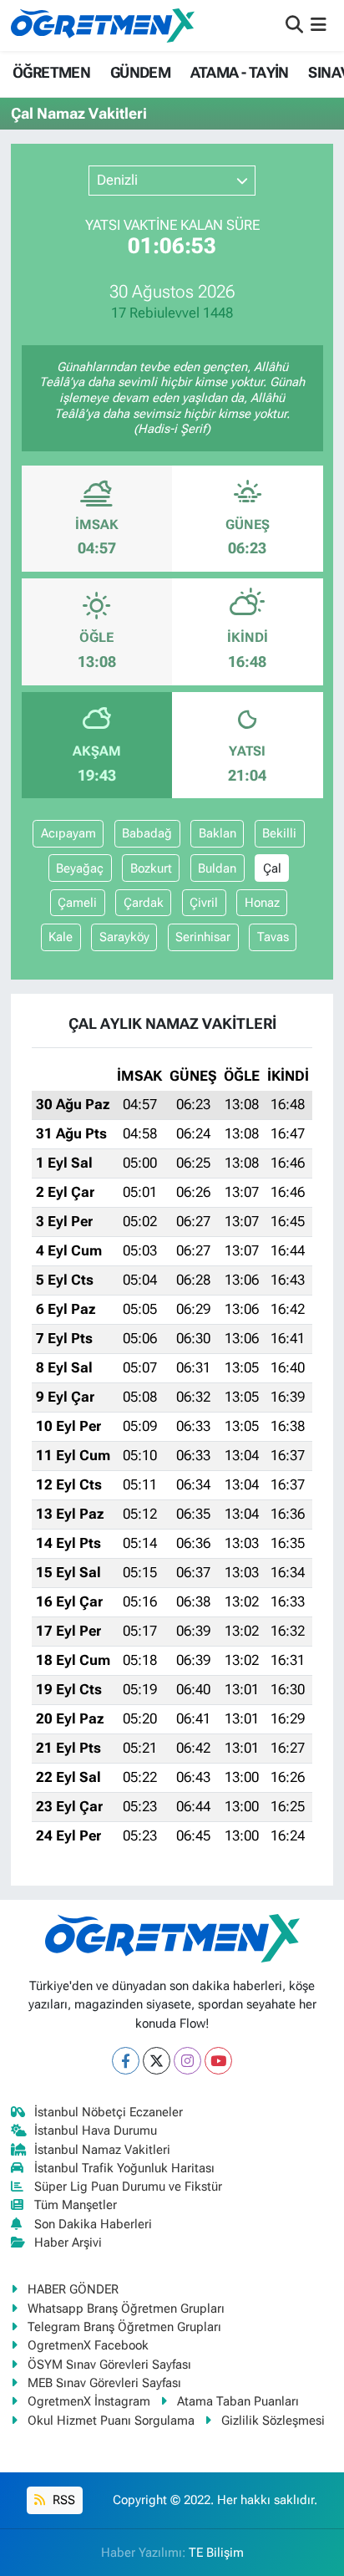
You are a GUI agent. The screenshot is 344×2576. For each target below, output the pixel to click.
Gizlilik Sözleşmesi (273, 2421)
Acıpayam (68, 833)
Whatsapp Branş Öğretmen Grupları (126, 2309)
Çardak (144, 903)
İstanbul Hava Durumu (96, 2131)
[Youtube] (218, 2061)
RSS (62, 2500)
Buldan (217, 868)
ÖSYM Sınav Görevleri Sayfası (109, 2365)
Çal (272, 868)
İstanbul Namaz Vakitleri (102, 2150)
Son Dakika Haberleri (93, 2224)
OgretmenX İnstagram (89, 2401)
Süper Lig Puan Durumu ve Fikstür (128, 2187)
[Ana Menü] (319, 25)
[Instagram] (187, 2061)
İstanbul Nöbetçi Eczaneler (109, 2112)
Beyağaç (80, 868)
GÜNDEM (140, 72)
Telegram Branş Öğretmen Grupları (124, 2327)
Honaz (262, 903)
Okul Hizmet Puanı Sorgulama (111, 2421)
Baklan (218, 833)
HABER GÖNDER (73, 2289)
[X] (157, 2061)
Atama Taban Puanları (238, 2401)
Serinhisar (203, 937)
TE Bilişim (216, 2553)
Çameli (77, 903)
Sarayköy (124, 937)
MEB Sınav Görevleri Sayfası (104, 2383)
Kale (61, 937)
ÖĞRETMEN (51, 72)
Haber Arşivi (68, 2243)
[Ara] (294, 25)
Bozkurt (151, 868)
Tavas (273, 937)
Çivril (204, 903)
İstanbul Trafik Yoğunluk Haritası (124, 2168)
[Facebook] (126, 2061)
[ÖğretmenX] (103, 25)
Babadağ (147, 833)
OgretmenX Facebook (88, 2345)
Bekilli (279, 833)
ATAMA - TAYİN (240, 72)
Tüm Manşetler (76, 2205)
